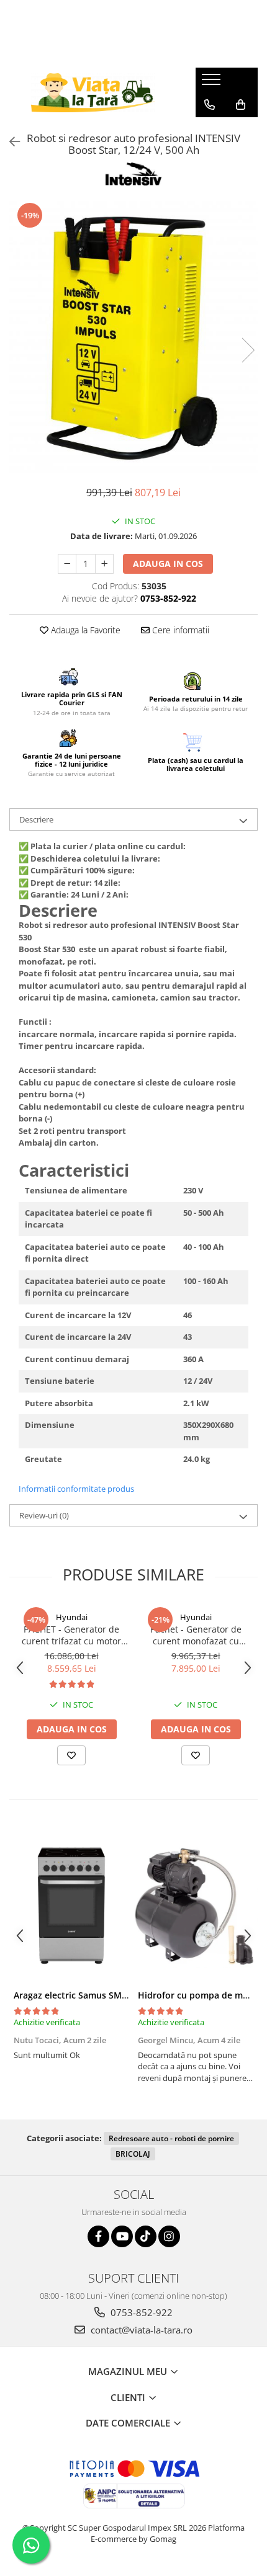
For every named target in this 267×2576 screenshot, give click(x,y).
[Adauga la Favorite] (71, 1755)
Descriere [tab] (36, 819)
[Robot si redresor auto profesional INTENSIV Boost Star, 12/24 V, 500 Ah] (133, 337)
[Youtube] (122, 2236)
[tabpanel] (133, 337)
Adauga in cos (168, 564)
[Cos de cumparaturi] (241, 105)
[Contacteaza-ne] (210, 105)
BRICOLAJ (133, 2154)
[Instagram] (169, 2236)
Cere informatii (179, 630)
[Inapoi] (9, 142)
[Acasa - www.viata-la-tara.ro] (93, 93)
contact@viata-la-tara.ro (140, 2330)
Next (248, 350)
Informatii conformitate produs (76, 1489)
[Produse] (213, 83)
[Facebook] (98, 2236)
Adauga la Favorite (84, 630)
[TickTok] (146, 2236)
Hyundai (72, 1617)
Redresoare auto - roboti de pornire (171, 2138)
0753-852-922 (140, 2312)
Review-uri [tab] (44, 1515)
